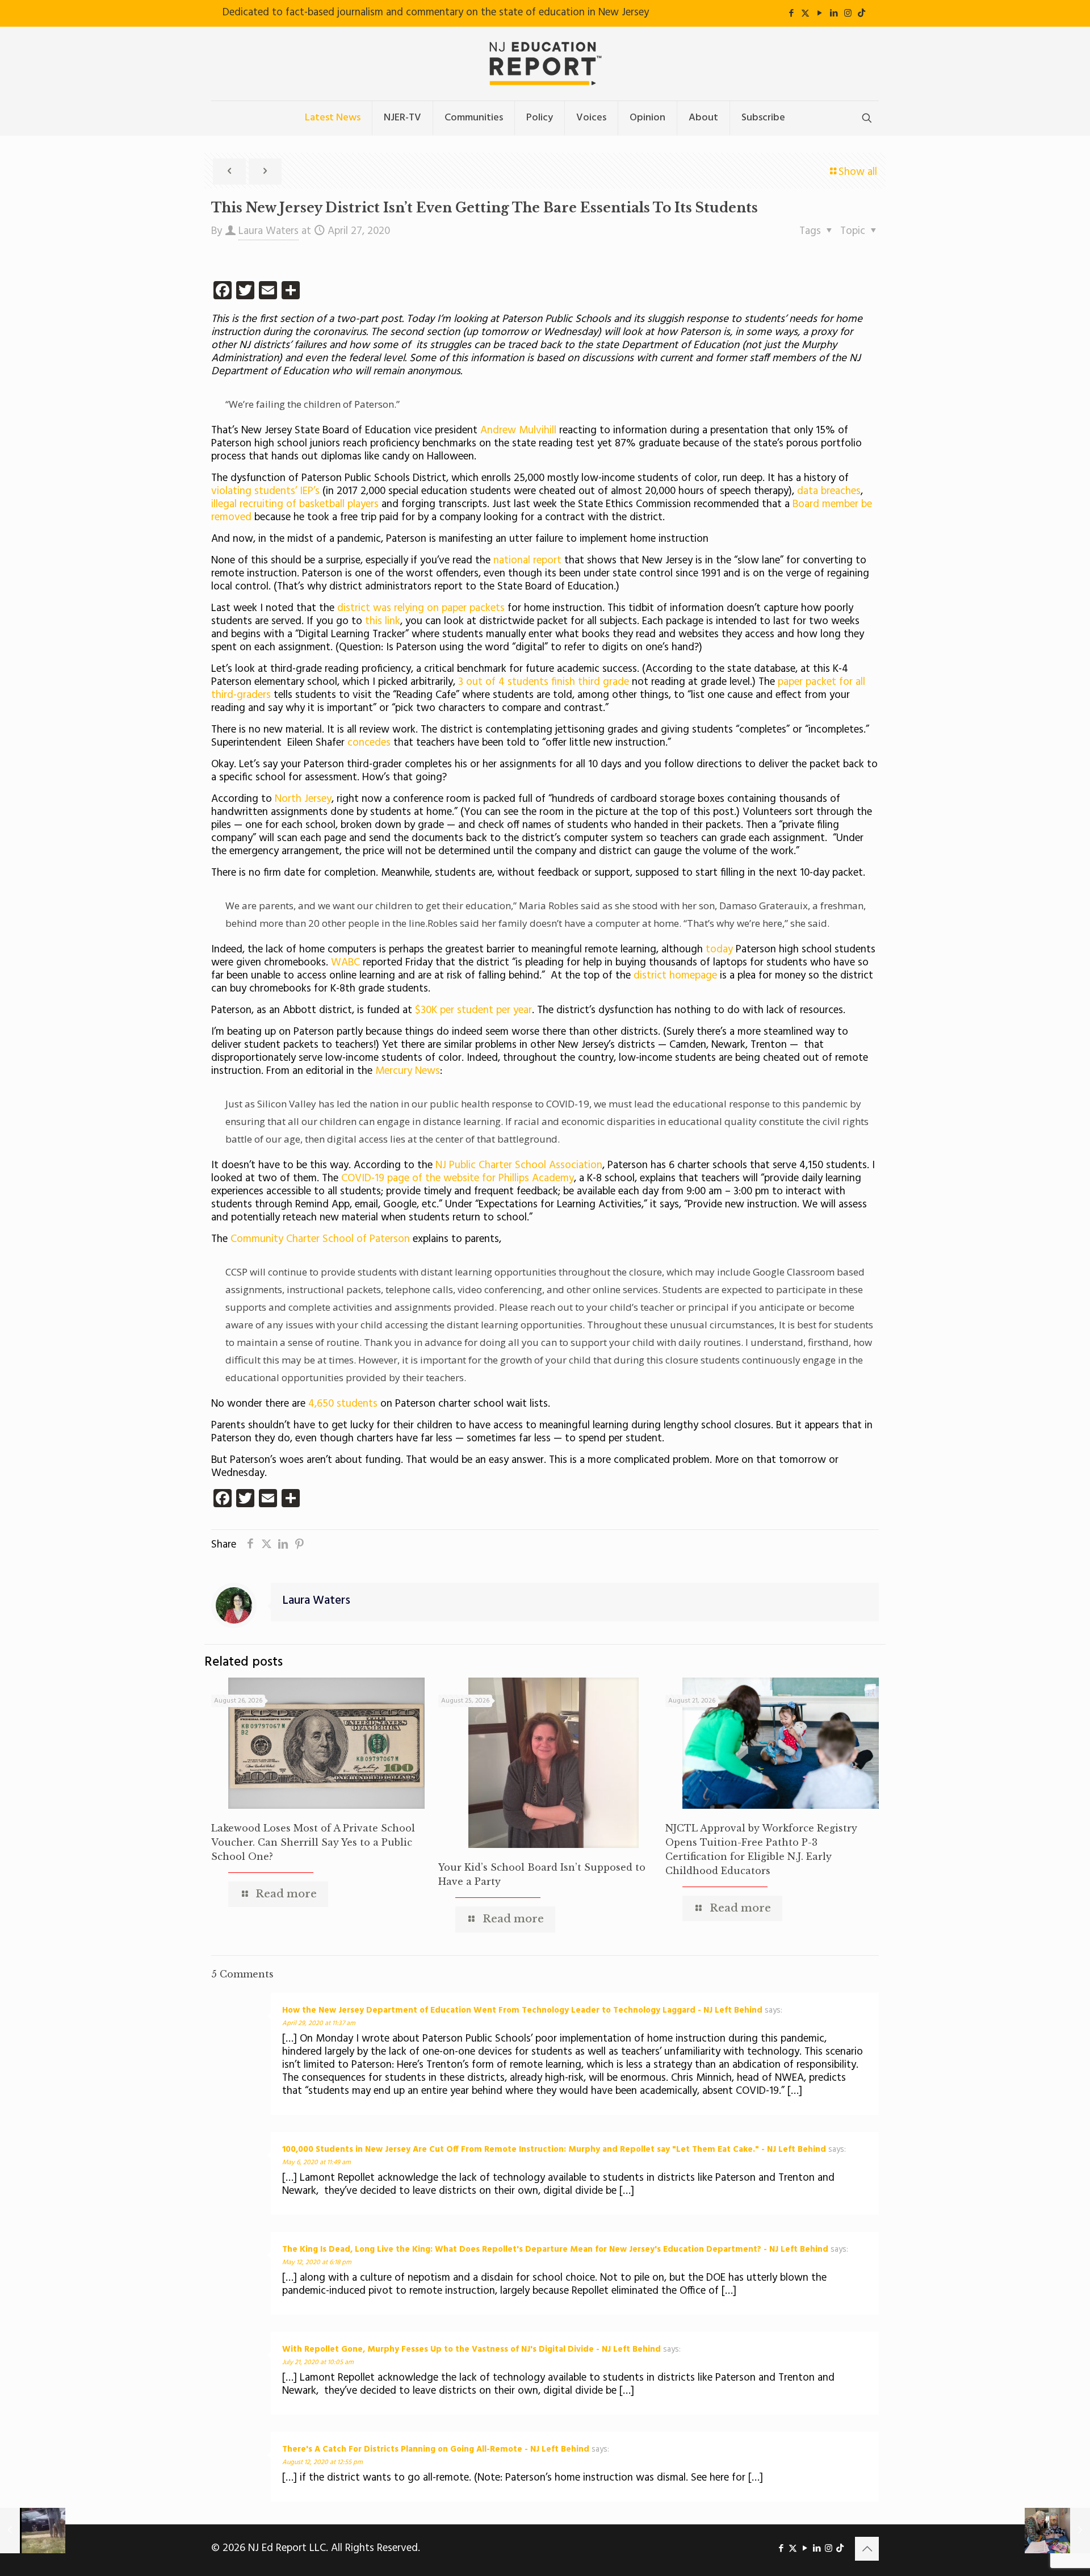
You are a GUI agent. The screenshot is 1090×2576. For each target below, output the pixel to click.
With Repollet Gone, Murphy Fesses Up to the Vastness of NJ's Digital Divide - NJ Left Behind (471, 2349)
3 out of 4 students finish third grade (544, 682)
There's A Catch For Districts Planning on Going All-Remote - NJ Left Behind (436, 2449)
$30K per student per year (473, 1010)
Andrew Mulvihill (517, 430)
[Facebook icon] (791, 14)
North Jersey (303, 799)
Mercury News (408, 1071)
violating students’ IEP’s (267, 491)
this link (383, 621)
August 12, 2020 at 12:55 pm (322, 2462)
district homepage (675, 976)
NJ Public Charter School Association (519, 1165)
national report (529, 561)
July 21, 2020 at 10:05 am (318, 2362)
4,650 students (343, 1404)
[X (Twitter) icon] (805, 14)
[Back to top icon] (867, 2549)
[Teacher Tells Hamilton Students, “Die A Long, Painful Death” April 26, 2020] (33, 2531)
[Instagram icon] (848, 14)
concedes (370, 743)
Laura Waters (269, 231)
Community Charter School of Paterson (320, 1239)
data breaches (829, 491)
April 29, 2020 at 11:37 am (319, 2023)
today (721, 950)
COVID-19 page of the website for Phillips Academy (458, 1178)
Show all (858, 172)
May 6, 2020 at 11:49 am (316, 2163)
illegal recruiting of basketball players (295, 504)
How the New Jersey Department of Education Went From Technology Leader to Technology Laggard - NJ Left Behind (522, 2010)
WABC (347, 963)
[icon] (861, 14)
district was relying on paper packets (421, 608)
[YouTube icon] (819, 14)
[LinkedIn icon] (834, 14)
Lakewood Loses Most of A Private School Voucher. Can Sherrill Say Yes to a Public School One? (313, 1842)
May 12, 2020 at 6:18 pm (317, 2263)
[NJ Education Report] (545, 64)
